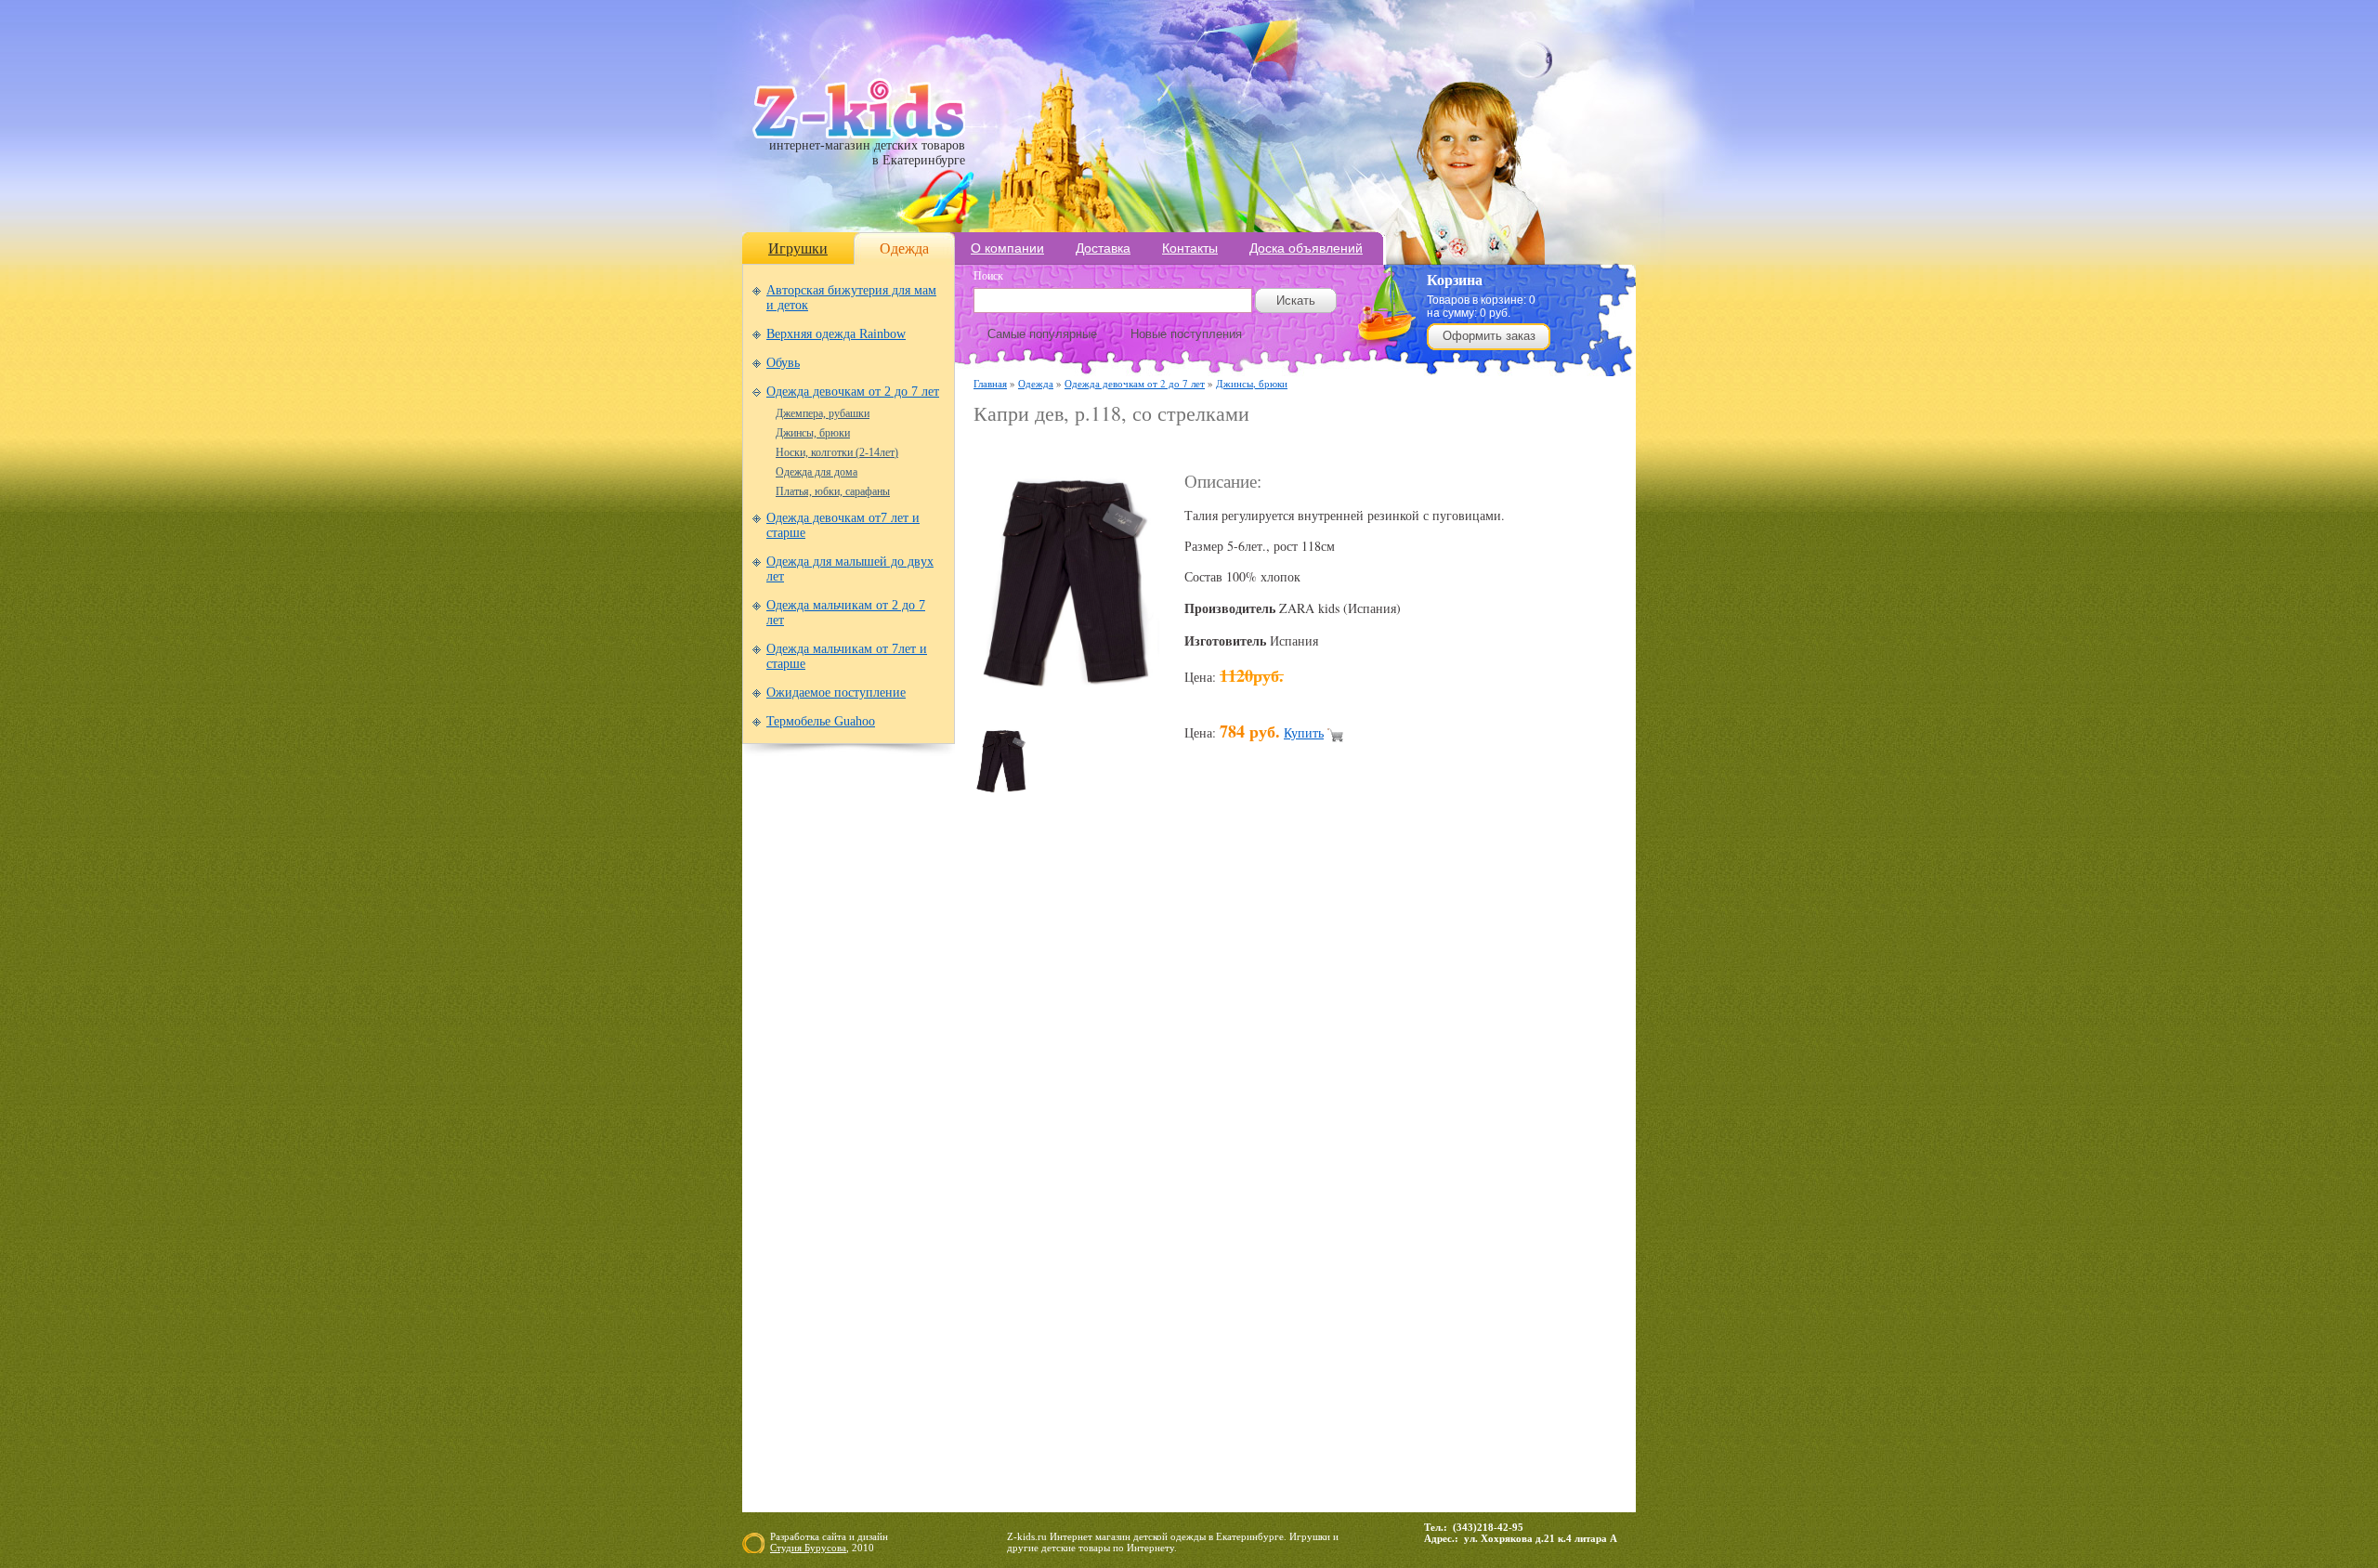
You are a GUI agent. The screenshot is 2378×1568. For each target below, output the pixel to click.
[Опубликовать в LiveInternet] (1165, 1111)
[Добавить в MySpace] (1306, 1111)
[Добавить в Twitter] (1412, 1111)
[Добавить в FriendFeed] (1059, 1111)
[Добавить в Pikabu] (1377, 1111)
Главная (990, 383)
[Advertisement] (1191, 447)
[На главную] (859, 134)
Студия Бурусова (808, 1548)
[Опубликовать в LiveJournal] (1200, 1111)
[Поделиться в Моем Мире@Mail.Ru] (1235, 1111)
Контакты (1190, 248)
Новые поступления (1186, 334)
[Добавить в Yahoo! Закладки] (1483, 1111)
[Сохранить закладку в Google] (1094, 1111)
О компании (1007, 248)
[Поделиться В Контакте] (1447, 1111)
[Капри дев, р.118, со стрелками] (1066, 703)
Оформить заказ (1489, 336)
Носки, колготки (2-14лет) (837, 452)
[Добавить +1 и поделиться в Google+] (1130, 1111)
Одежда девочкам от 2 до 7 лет (853, 392)
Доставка (1103, 248)
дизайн (873, 1536)
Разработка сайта (808, 1536)
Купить (1304, 732)
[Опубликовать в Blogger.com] (988, 1111)
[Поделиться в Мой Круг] (1271, 1111)
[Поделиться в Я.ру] (1518, 1111)
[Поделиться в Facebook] (1024, 1111)
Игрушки (798, 248)
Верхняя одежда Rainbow (836, 334)
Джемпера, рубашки (823, 413)
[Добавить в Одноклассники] (1341, 1111)
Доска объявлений (1306, 248)
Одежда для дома (817, 472)
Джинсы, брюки (813, 433)
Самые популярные (1042, 334)
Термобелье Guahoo (821, 721)
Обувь (783, 363)
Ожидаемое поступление (836, 693)
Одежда (904, 248)
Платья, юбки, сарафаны (833, 491)
